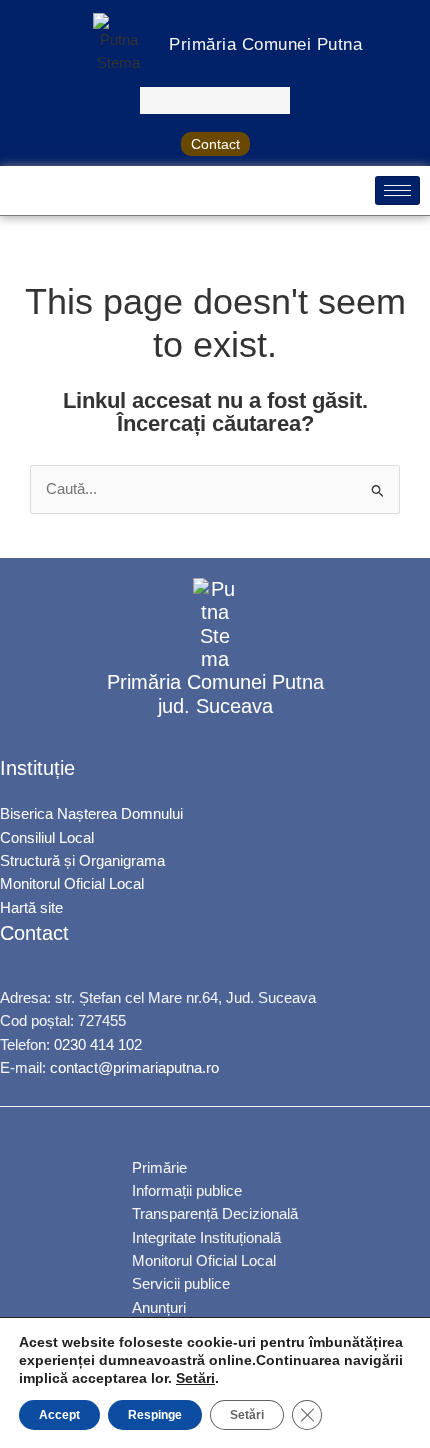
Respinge (155, 1415)
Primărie (159, 1168)
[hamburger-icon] (397, 190)
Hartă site (31, 908)
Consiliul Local (47, 838)
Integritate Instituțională (206, 1238)
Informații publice (187, 1191)
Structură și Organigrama (82, 861)
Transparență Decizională (215, 1214)
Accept (59, 1415)
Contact (215, 144)
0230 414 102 (98, 1045)
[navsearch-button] (215, 100)
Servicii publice (181, 1284)
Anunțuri (159, 1308)
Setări (195, 1378)
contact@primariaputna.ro (134, 1068)
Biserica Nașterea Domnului (91, 814)
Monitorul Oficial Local (72, 884)
